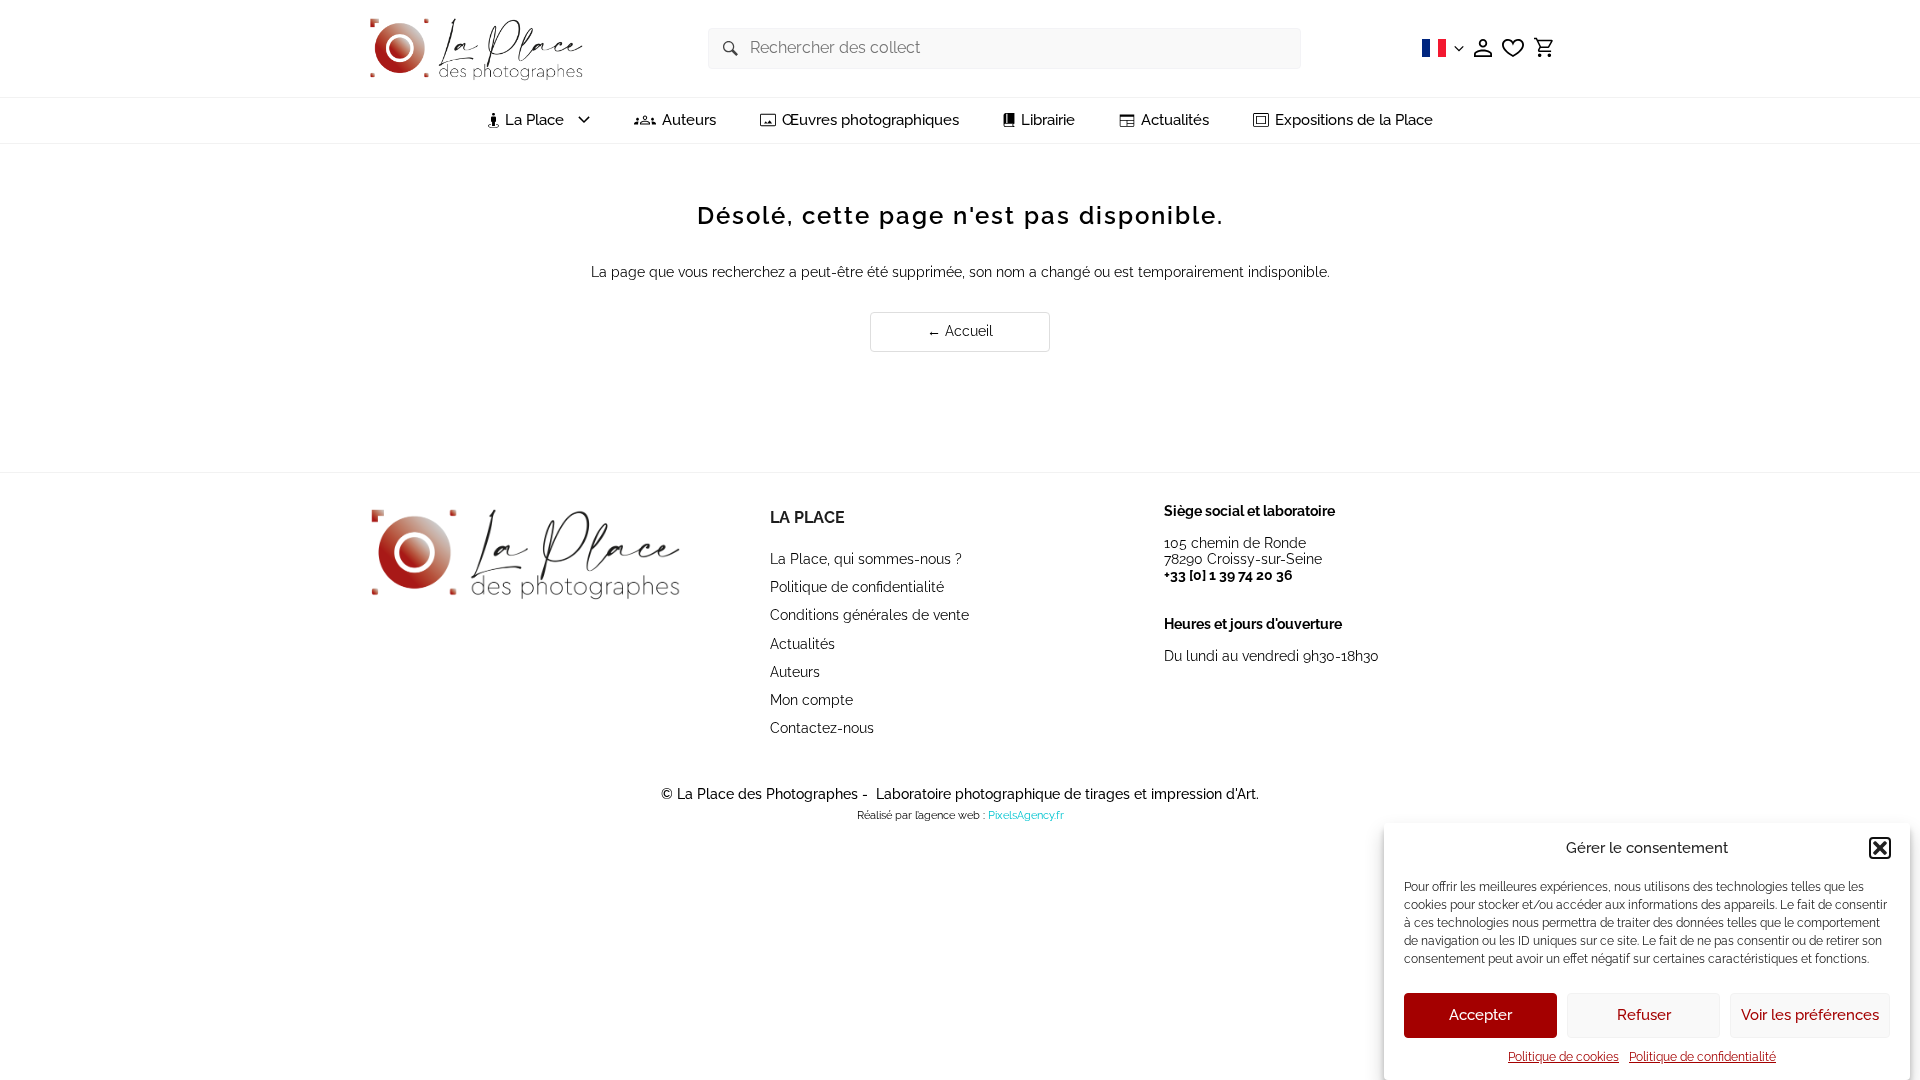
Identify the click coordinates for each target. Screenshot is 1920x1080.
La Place (807, 517)
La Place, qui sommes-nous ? (866, 559)
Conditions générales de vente (869, 615)
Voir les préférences (1810, 1016)
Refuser (1644, 1016)
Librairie (1048, 120)
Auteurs (689, 120)
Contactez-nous (822, 728)
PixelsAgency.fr (1026, 815)
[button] (1880, 848)
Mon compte (811, 700)
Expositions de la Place (1354, 120)
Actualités (1175, 120)
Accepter (1480, 1016)
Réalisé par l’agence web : (921, 815)
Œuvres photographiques (870, 120)
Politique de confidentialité (1702, 1057)
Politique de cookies (1563, 1057)
